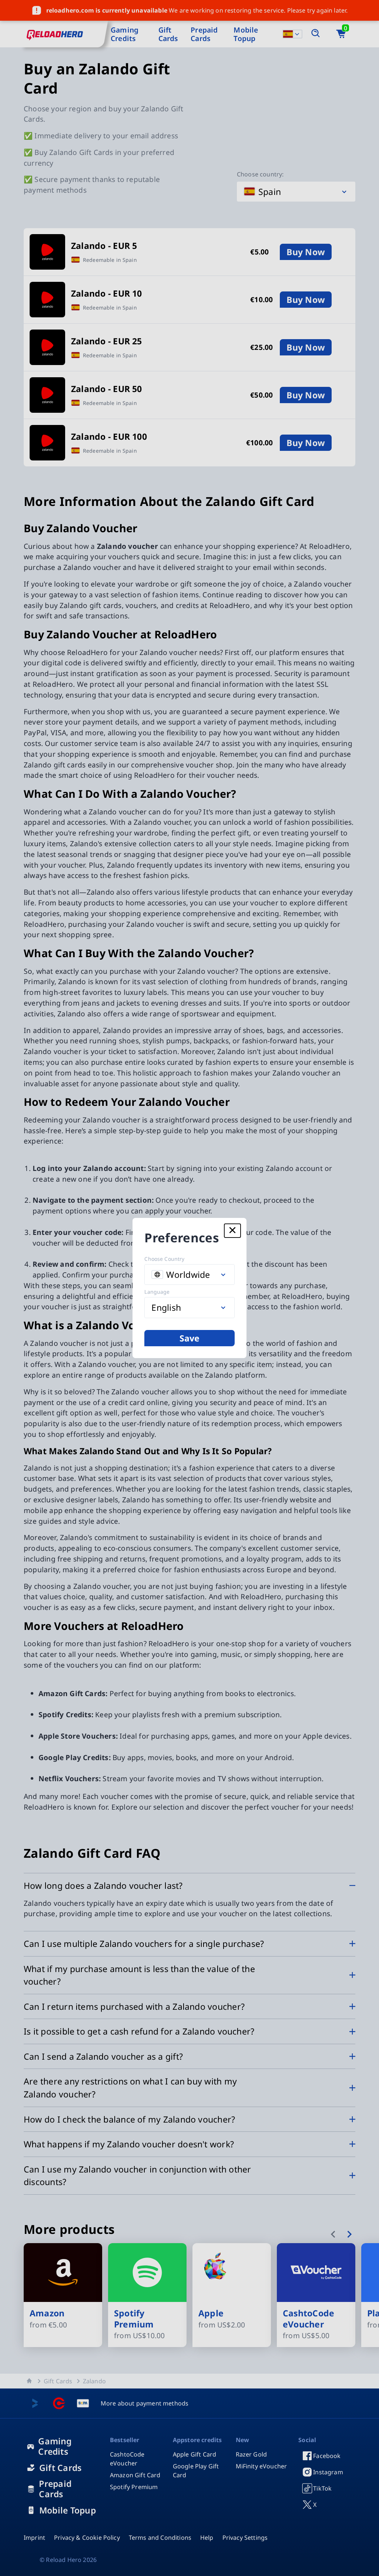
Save (190, 1338)
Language (157, 1292)
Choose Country (164, 1259)
